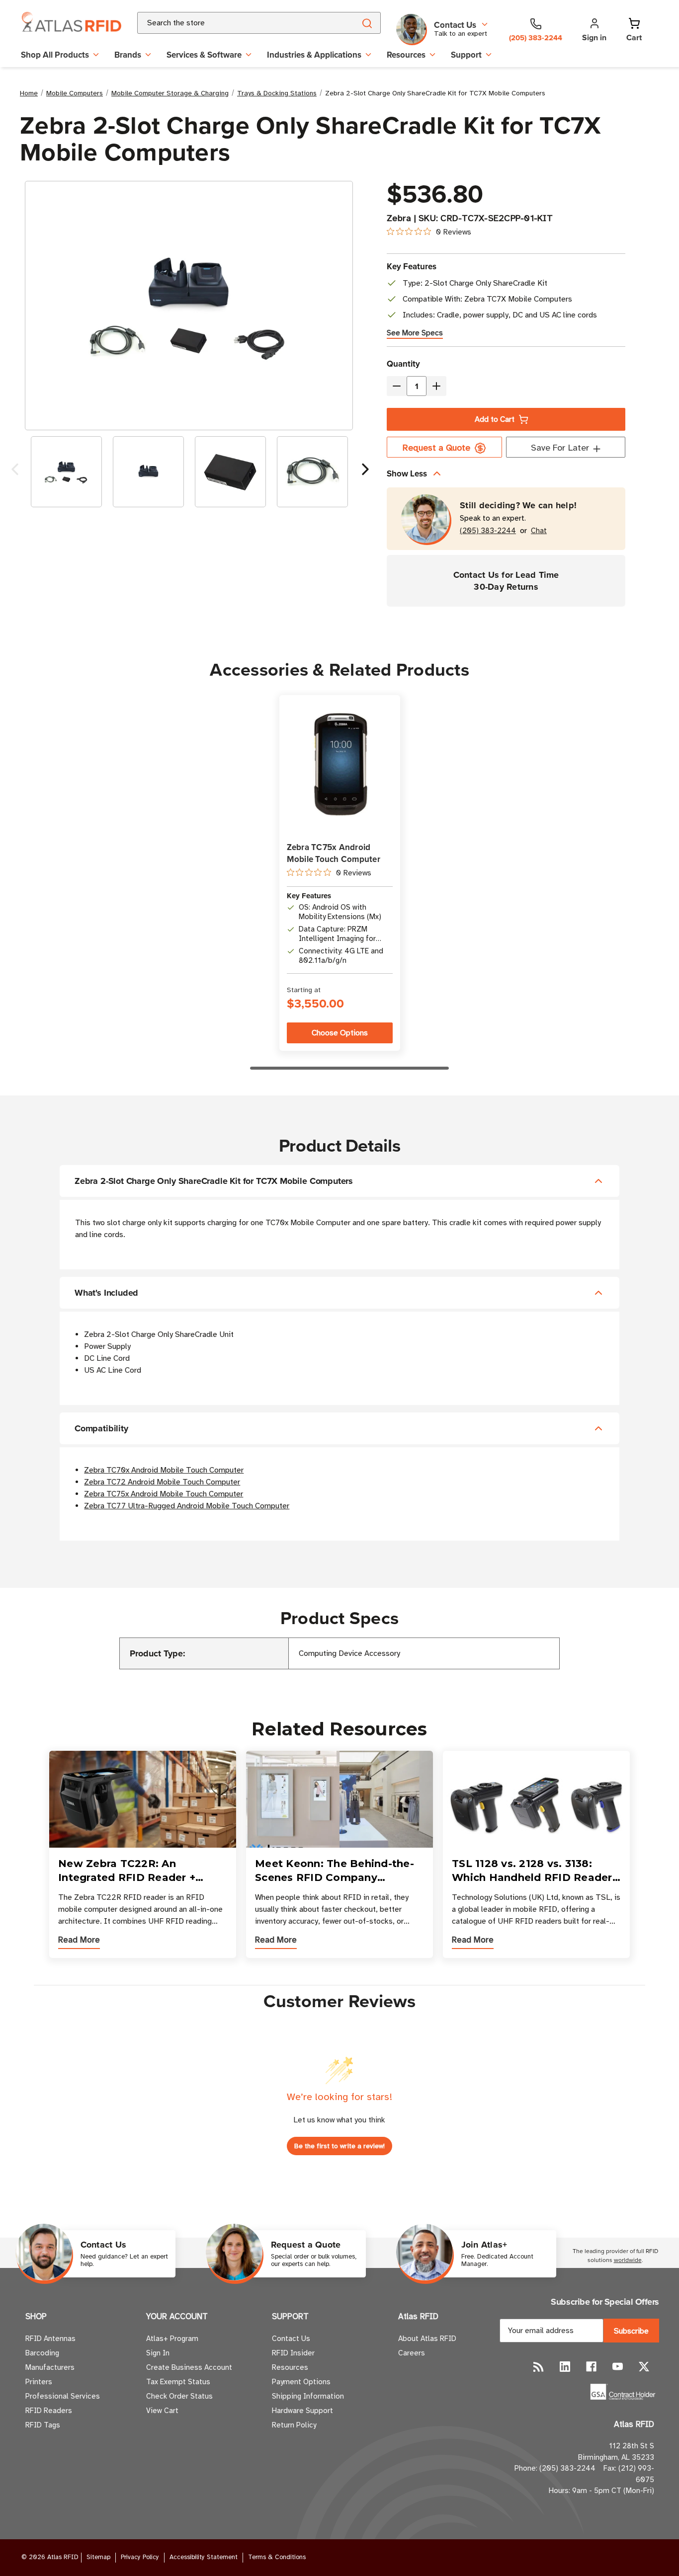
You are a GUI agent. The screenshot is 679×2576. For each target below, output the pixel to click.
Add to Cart (495, 419)
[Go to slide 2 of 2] (15, 472)
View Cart (162, 2411)
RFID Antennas (50, 2339)
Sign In (158, 2353)
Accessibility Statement (204, 2557)
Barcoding (42, 2353)
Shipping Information (308, 2396)
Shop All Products (55, 55)
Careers (412, 2353)
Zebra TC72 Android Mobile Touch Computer (162, 1482)
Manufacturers (50, 2367)
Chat (539, 531)
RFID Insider (293, 2353)
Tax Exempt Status (178, 2382)
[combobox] (234, 23)
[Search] (367, 23)
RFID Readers (49, 2411)
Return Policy (294, 2425)
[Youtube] (618, 2367)
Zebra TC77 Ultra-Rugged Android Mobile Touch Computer (187, 1506)
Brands (128, 55)
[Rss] (539, 2367)
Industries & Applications (314, 55)
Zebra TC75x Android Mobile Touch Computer (334, 853)
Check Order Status (179, 2396)
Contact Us (291, 2339)
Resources (406, 55)
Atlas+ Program (172, 2339)
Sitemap (98, 2557)
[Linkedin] (565, 2367)
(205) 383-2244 (488, 531)
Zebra (399, 218)
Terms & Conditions (277, 2557)
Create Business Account (189, 2367)
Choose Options (340, 1033)
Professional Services (63, 2396)
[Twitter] (644, 2367)
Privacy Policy (140, 2557)
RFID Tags (43, 2425)
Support (466, 55)
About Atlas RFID (427, 2339)
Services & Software (204, 55)
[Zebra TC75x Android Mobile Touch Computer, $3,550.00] (340, 765)
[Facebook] (591, 2367)
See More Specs (415, 333)
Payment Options (301, 2382)
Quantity (403, 364)
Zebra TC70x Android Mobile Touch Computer (164, 1470)
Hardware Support (302, 2411)
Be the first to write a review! (339, 2146)
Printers (39, 2382)
